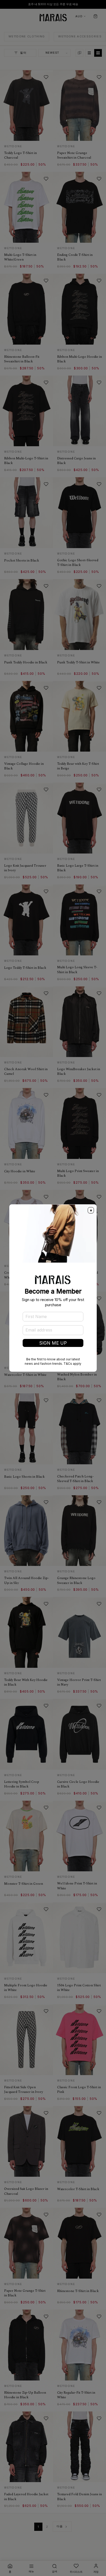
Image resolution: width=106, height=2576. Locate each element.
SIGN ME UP (53, 1343)
